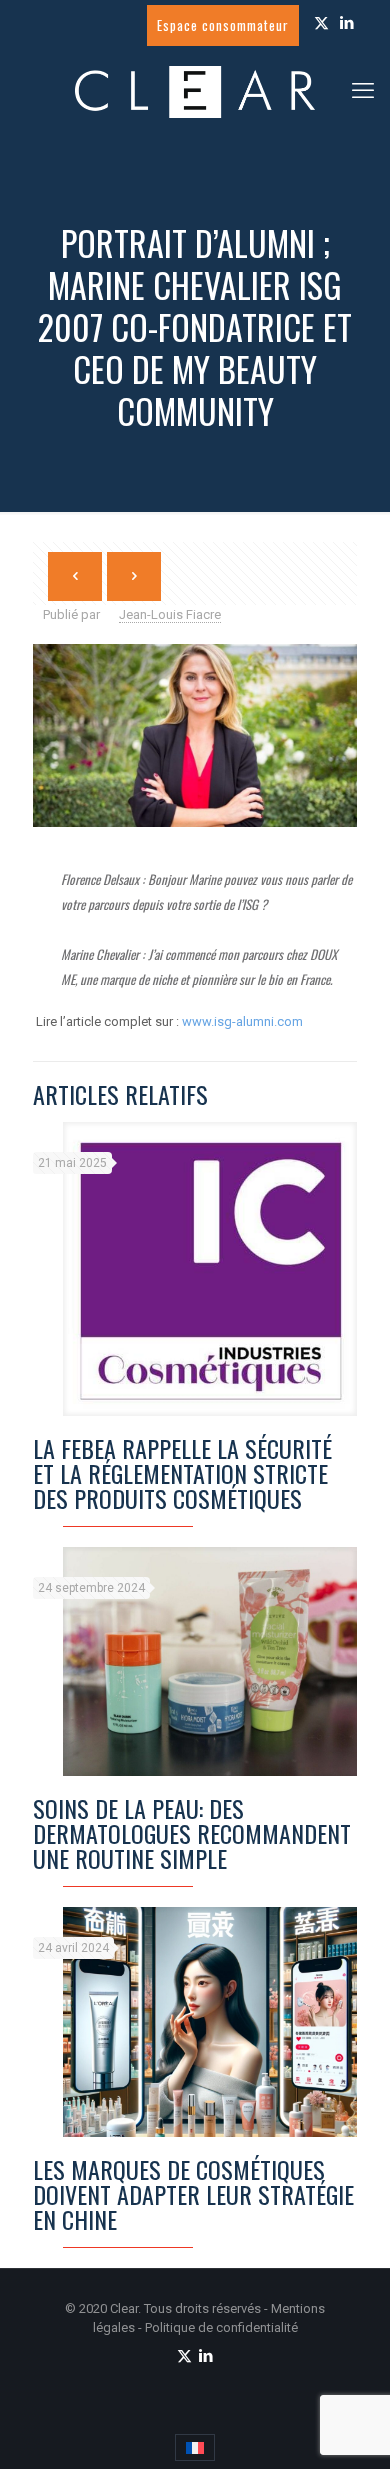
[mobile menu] (363, 91)
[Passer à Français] (195, 2447)
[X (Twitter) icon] (321, 23)
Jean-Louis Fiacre (170, 614)
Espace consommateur (223, 25)
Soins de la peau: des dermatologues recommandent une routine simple (192, 1833)
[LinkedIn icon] (346, 23)
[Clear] (195, 91)
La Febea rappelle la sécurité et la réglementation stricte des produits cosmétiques (182, 1473)
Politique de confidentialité (221, 2327)
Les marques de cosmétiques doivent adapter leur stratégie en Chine (193, 2194)
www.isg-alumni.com (242, 1021)
